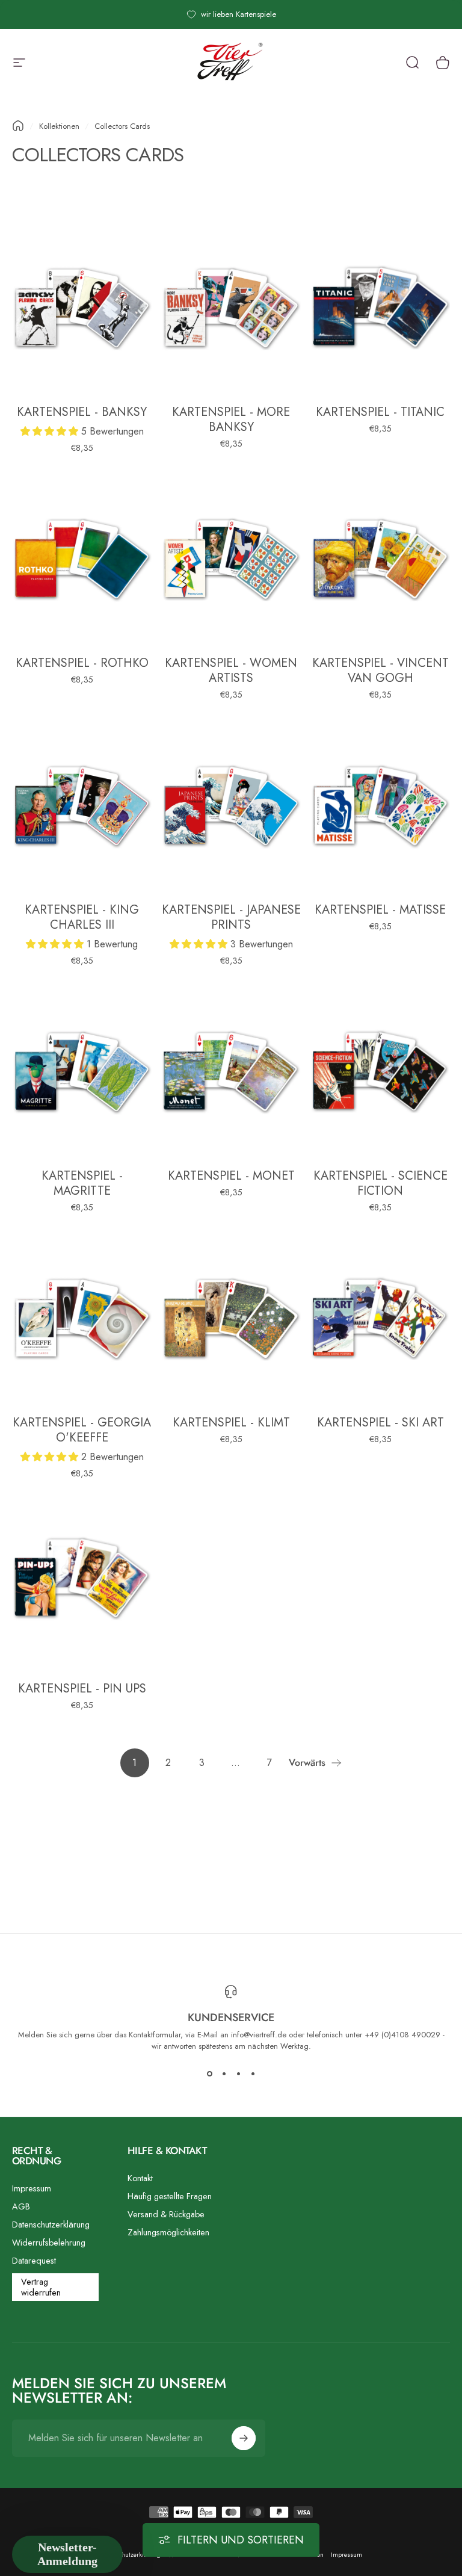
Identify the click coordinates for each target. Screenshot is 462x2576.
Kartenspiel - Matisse (380, 910)
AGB (21, 2206)
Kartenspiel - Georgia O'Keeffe (82, 1430)
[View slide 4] (253, 2073)
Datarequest (34, 2261)
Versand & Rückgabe (166, 2214)
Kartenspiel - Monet (231, 1176)
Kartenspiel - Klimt (231, 1423)
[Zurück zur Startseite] (18, 126)
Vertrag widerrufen (41, 2287)
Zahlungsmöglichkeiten (168, 2232)
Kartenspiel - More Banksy (231, 420)
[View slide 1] (209, 2073)
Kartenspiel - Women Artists (231, 670)
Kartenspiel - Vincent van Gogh (380, 670)
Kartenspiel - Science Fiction (380, 1183)
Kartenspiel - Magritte (82, 1183)
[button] (51, 431)
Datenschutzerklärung (51, 2225)
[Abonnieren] (244, 2438)
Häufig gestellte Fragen (170, 2196)
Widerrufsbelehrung (49, 2243)
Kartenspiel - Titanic (380, 412)
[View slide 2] (224, 2073)
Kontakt (140, 2178)
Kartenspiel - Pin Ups (82, 1689)
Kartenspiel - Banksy (82, 412)
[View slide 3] (238, 2073)
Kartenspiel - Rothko (82, 663)
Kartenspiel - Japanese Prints (231, 917)
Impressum (32, 2188)
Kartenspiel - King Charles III (82, 917)
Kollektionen (59, 126)
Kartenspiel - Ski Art (380, 1423)
